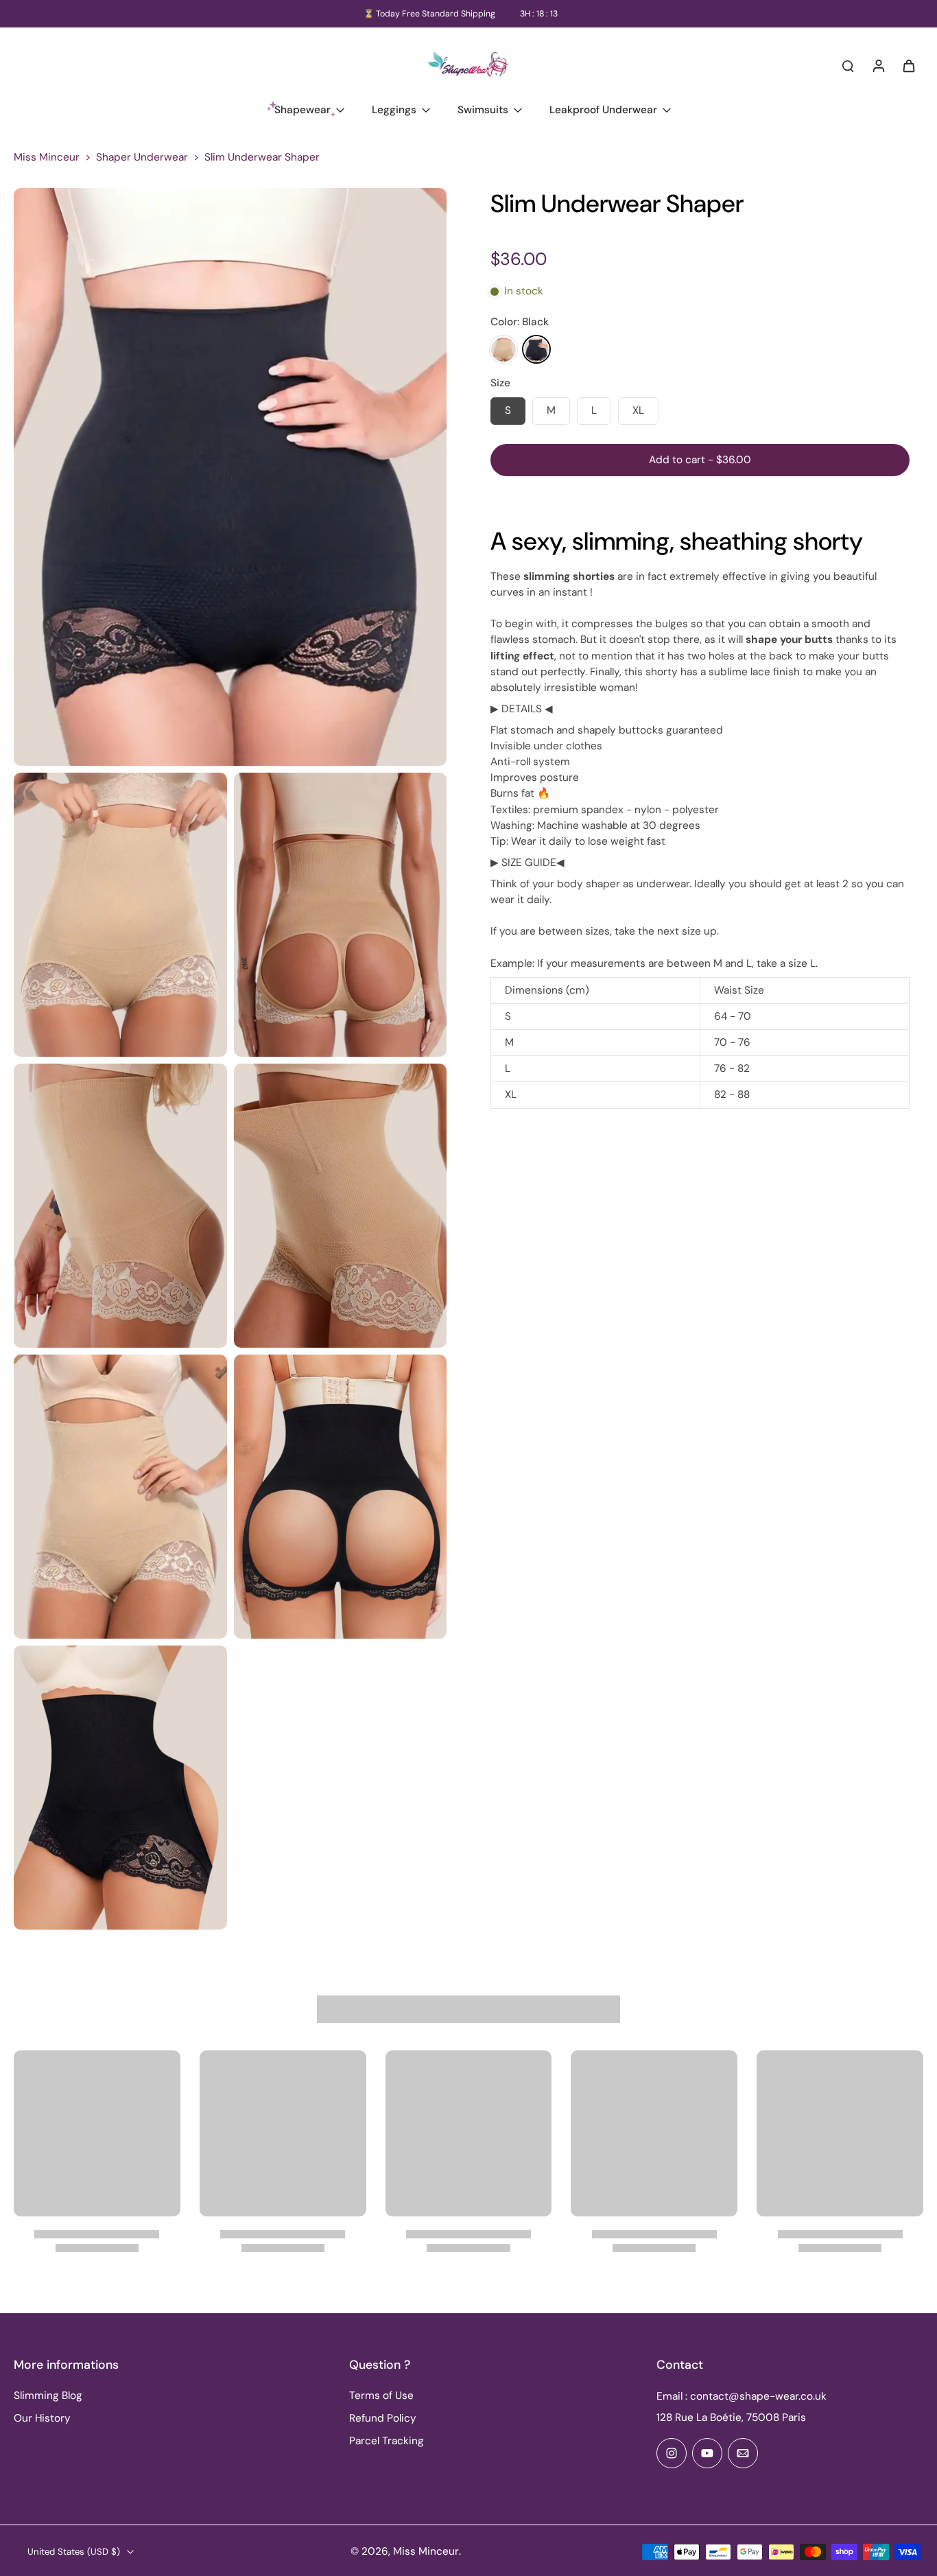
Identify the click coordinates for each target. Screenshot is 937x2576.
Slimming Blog (48, 2396)
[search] (848, 65)
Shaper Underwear (142, 157)
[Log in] (878, 65)
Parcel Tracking (387, 2441)
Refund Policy (383, 2418)
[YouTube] (707, 2453)
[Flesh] (503, 350)
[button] (700, 460)
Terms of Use (381, 2396)
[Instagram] (672, 2453)
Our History (42, 2418)
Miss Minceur (47, 157)
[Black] (536, 350)
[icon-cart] (908, 65)
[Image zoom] (230, 477)
